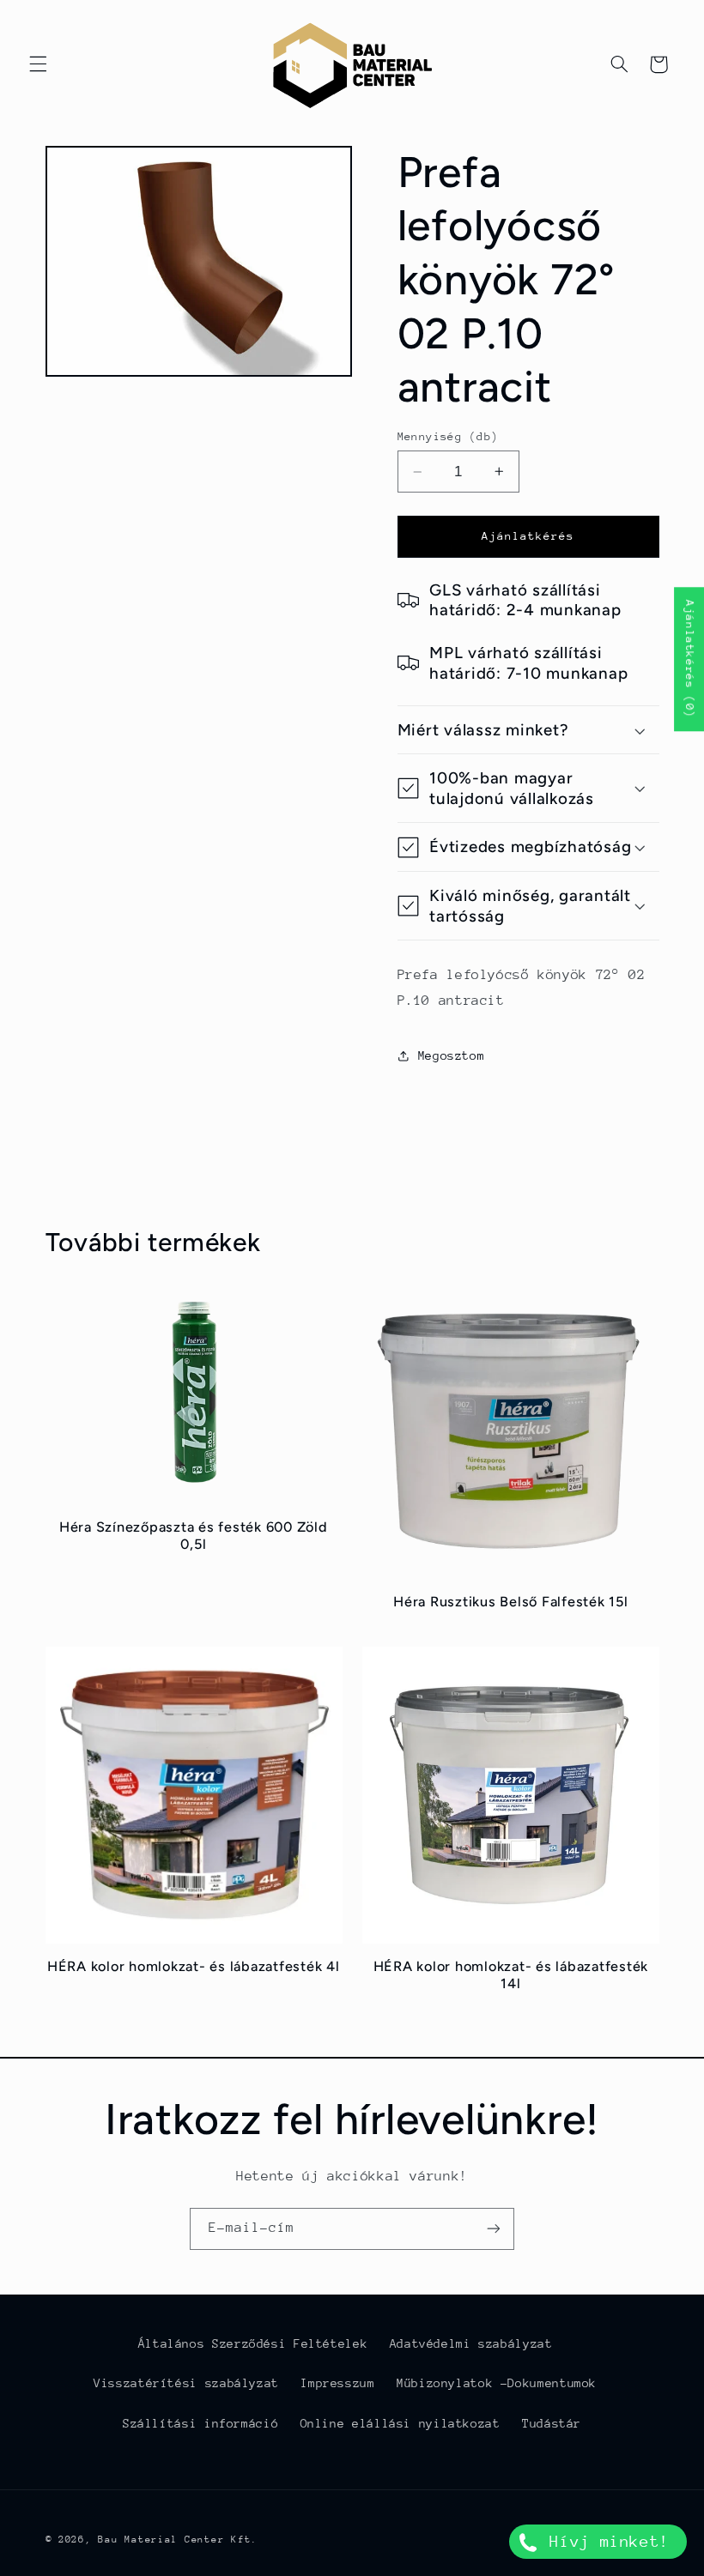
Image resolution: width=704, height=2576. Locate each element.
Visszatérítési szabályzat (186, 2383)
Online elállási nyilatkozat (401, 2423)
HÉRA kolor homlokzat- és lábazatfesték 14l (511, 1975)
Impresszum (337, 2383)
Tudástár (552, 2423)
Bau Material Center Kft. (178, 2540)
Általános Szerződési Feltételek (253, 2343)
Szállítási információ (200, 2423)
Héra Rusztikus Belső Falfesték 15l (511, 1602)
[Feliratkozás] (494, 2229)
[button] (38, 64)
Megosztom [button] (452, 1055)
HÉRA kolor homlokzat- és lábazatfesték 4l (194, 1966)
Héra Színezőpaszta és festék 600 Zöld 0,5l (194, 1536)
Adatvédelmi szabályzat (471, 2343)
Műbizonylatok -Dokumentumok (497, 2383)
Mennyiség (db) (448, 436)
